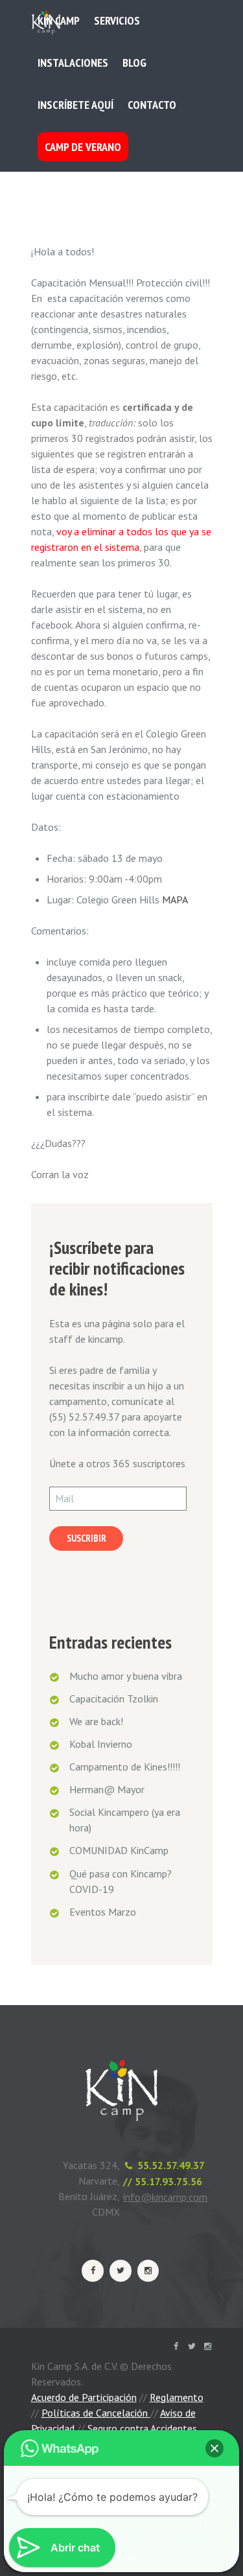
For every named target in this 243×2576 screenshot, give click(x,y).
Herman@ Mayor (107, 1789)
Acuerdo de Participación (84, 2397)
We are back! (96, 1721)
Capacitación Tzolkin (114, 1699)
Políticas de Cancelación (96, 2413)
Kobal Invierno (101, 1744)
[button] (214, 2448)
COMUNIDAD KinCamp (119, 1850)
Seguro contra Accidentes (142, 2428)
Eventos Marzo (103, 1912)
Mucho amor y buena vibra (126, 1676)
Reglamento (177, 2397)
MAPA (175, 899)
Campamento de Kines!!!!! (125, 1767)
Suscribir (87, 1538)
